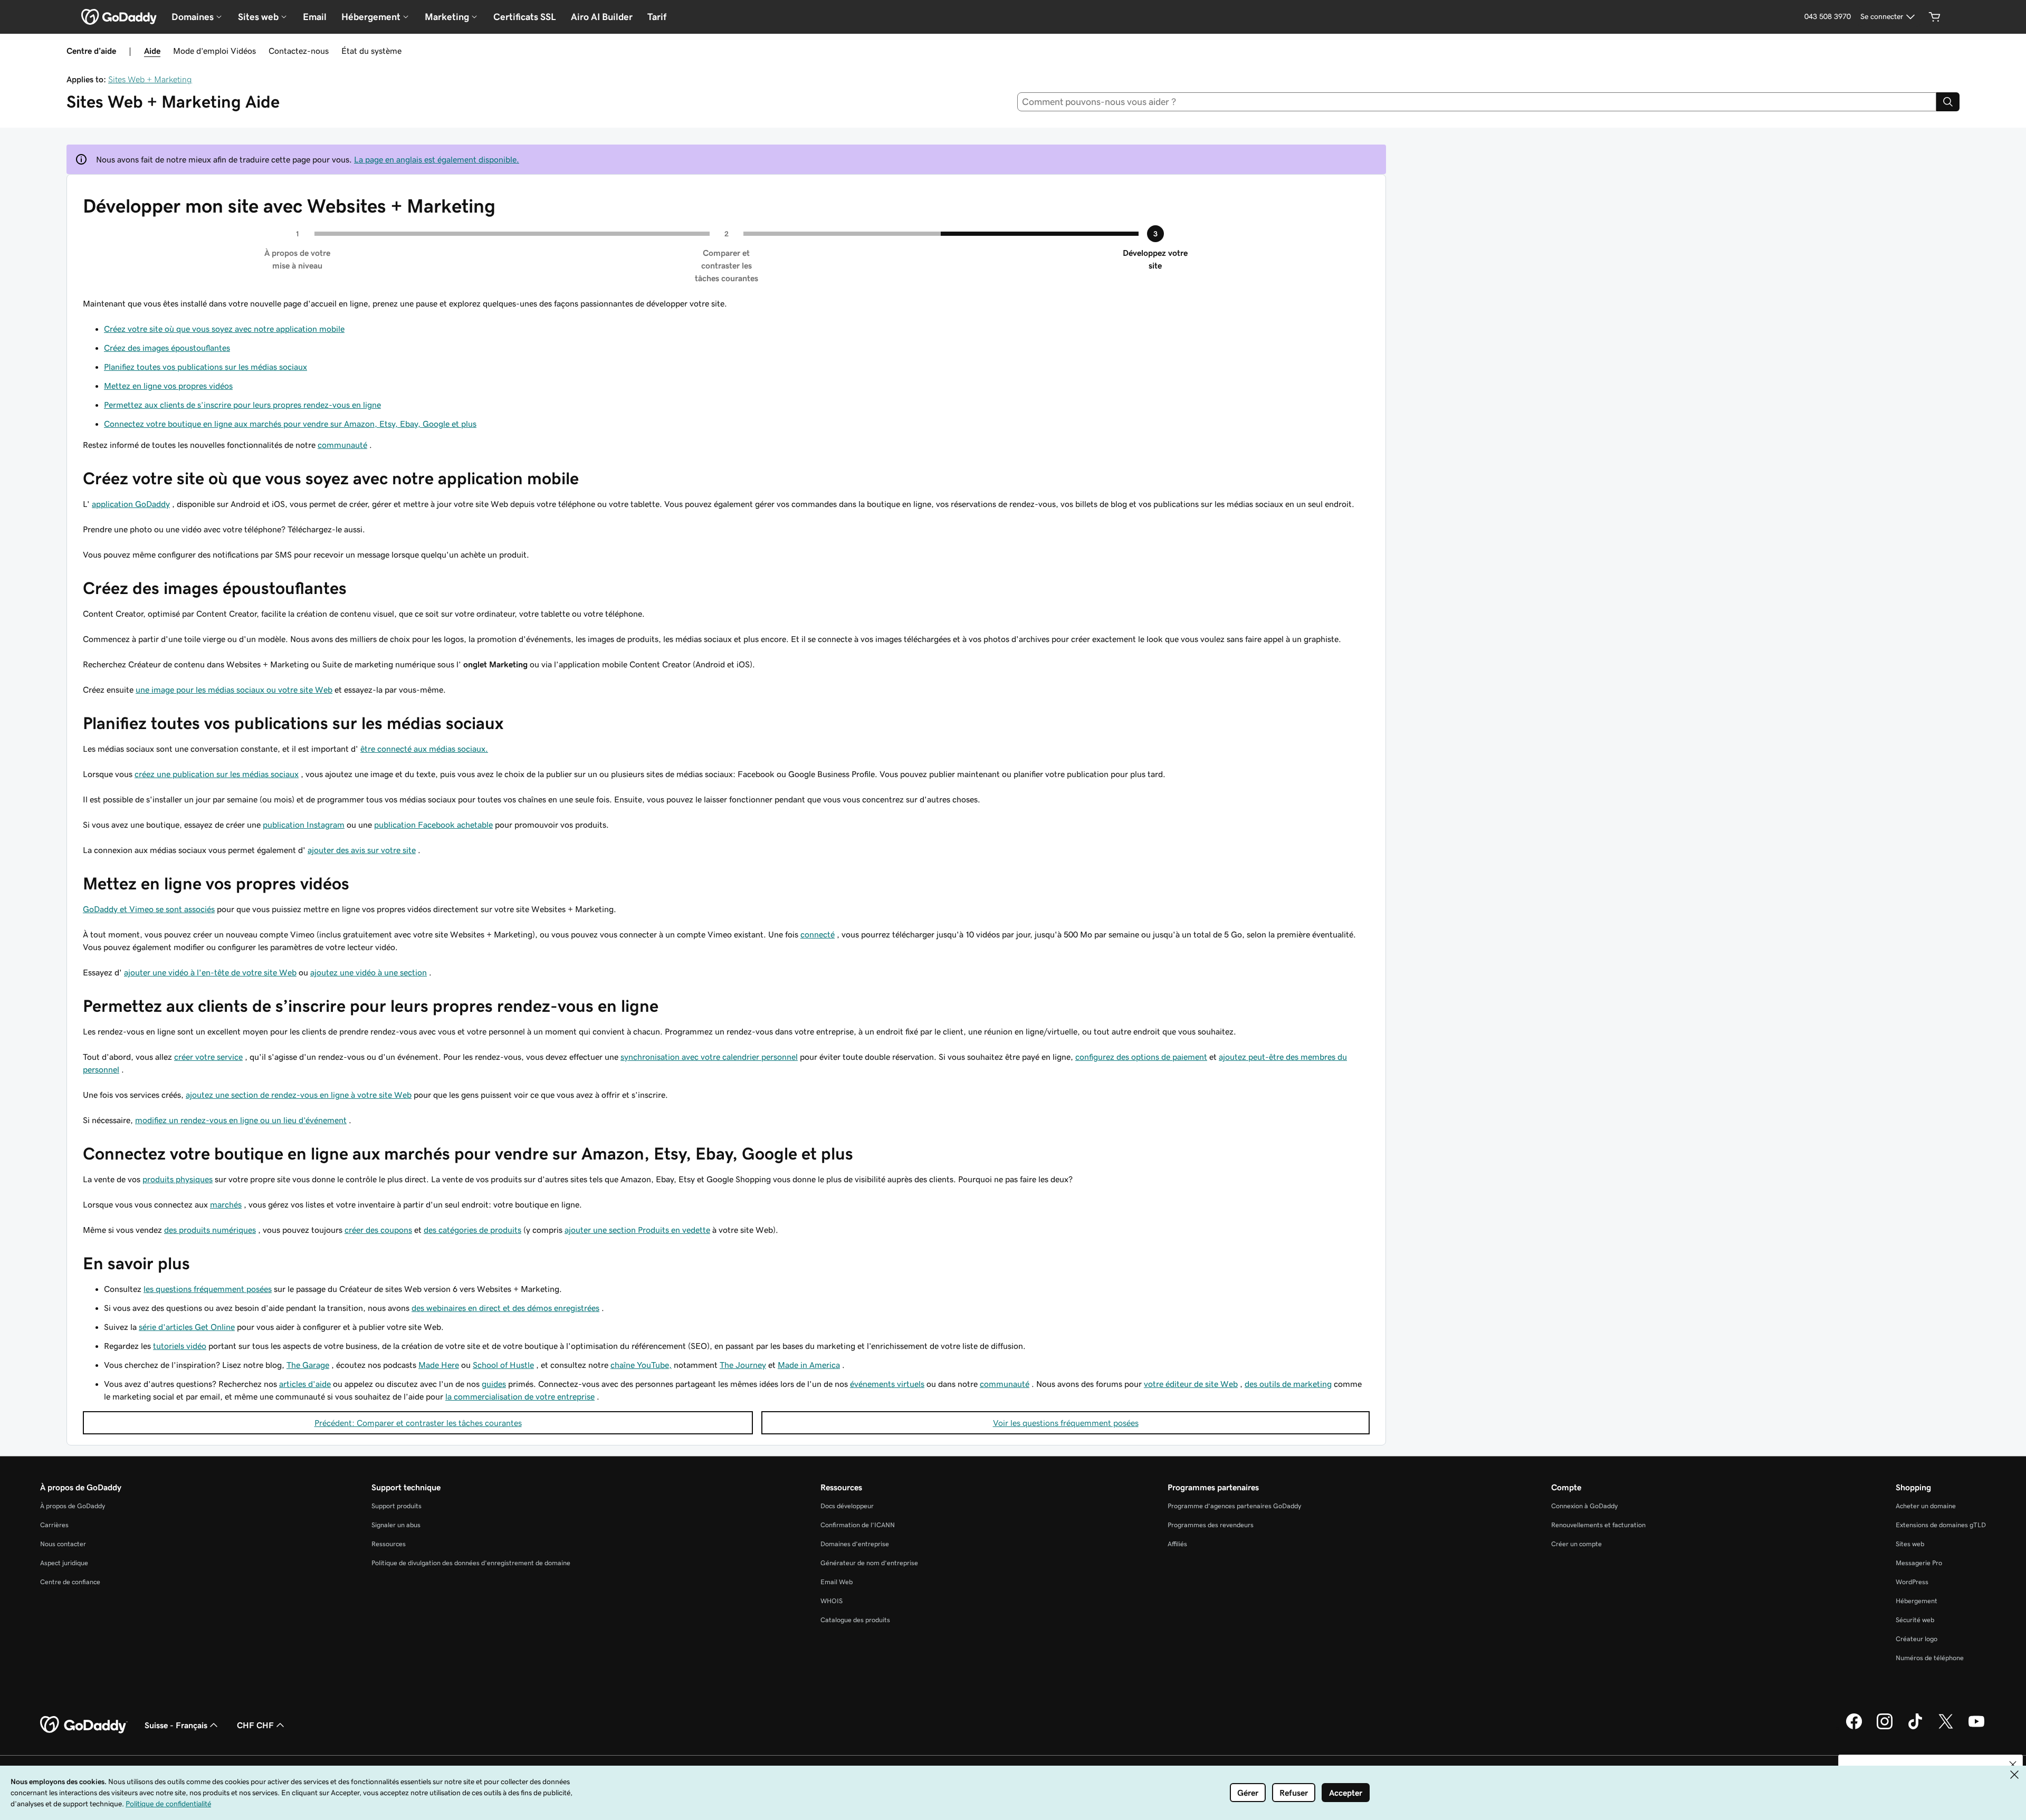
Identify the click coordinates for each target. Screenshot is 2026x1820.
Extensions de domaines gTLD (1941, 1525)
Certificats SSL (525, 17)
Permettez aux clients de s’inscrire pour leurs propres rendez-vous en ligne (242, 405)
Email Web (837, 1582)
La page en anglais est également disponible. (437, 159)
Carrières (54, 1525)
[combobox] (1477, 102)
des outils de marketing (1288, 1384)
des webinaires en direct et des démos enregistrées (505, 1308)
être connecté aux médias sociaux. (424, 749)
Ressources (389, 1544)
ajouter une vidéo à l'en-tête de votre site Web (210, 972)
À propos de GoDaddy (73, 1506)
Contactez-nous (299, 51)
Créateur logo (1917, 1639)
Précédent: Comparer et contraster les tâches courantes (418, 1423)
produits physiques (178, 1179)
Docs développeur (847, 1506)
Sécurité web (1915, 1620)
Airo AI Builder (602, 17)
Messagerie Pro (1919, 1563)
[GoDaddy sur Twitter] (1946, 1728)
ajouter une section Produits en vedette (637, 1230)
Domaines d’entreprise (855, 1544)
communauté (342, 445)
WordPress (1912, 1582)
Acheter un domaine (1926, 1506)
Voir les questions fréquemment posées (1066, 1423)
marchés (226, 1204)
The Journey (743, 1365)
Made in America (809, 1365)
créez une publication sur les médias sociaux (217, 774)
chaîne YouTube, (641, 1365)
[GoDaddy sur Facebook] (1854, 1728)
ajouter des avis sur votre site (362, 850)
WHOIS (832, 1601)
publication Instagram (304, 825)
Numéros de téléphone (1930, 1658)
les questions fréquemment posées (208, 1289)
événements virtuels (887, 1384)
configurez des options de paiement (1141, 1057)
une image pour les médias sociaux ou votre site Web (234, 689)
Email (315, 17)
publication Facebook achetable (433, 825)
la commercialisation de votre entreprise (520, 1396)
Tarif (657, 17)
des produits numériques (210, 1230)
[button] (2013, 1765)
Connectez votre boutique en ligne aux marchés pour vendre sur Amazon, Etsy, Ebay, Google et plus (290, 424)
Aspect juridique (64, 1563)
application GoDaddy (131, 504)
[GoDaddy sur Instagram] (1885, 1728)
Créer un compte (1576, 1544)
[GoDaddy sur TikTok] (1915, 1728)
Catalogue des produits (855, 1620)
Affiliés (1177, 1544)
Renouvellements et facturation (1598, 1525)
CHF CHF (255, 1725)
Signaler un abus (396, 1525)
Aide (152, 51)
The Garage (308, 1365)
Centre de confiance (70, 1582)
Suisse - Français (176, 1725)
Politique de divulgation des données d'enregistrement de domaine (471, 1563)
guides (494, 1384)
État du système (371, 51)
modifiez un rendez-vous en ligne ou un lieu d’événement (241, 1120)
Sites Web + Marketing (150, 79)
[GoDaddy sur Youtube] (1976, 1728)
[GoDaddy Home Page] (84, 1725)
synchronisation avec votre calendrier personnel (709, 1057)
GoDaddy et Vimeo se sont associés (149, 909)
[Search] (1948, 102)
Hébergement (1917, 1601)
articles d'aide (305, 1384)
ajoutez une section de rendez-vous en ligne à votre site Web (299, 1095)
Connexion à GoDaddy (1584, 1506)
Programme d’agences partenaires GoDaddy (1234, 1506)
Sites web (1910, 1544)
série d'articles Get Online (187, 1327)
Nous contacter (63, 1544)
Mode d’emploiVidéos (214, 51)
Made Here (439, 1365)
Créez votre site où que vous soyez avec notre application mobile (224, 329)
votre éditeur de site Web (1191, 1384)
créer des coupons (378, 1230)
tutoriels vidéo (180, 1346)
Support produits (396, 1506)
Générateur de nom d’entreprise (869, 1563)
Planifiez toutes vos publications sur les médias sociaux (206, 367)
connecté (818, 934)
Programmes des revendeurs (1211, 1525)
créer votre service (208, 1057)
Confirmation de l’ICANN (858, 1525)
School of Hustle (503, 1365)
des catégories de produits (472, 1230)
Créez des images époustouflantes (167, 348)
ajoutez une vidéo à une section (369, 972)
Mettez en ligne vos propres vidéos (168, 386)
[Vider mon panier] (1935, 17)
